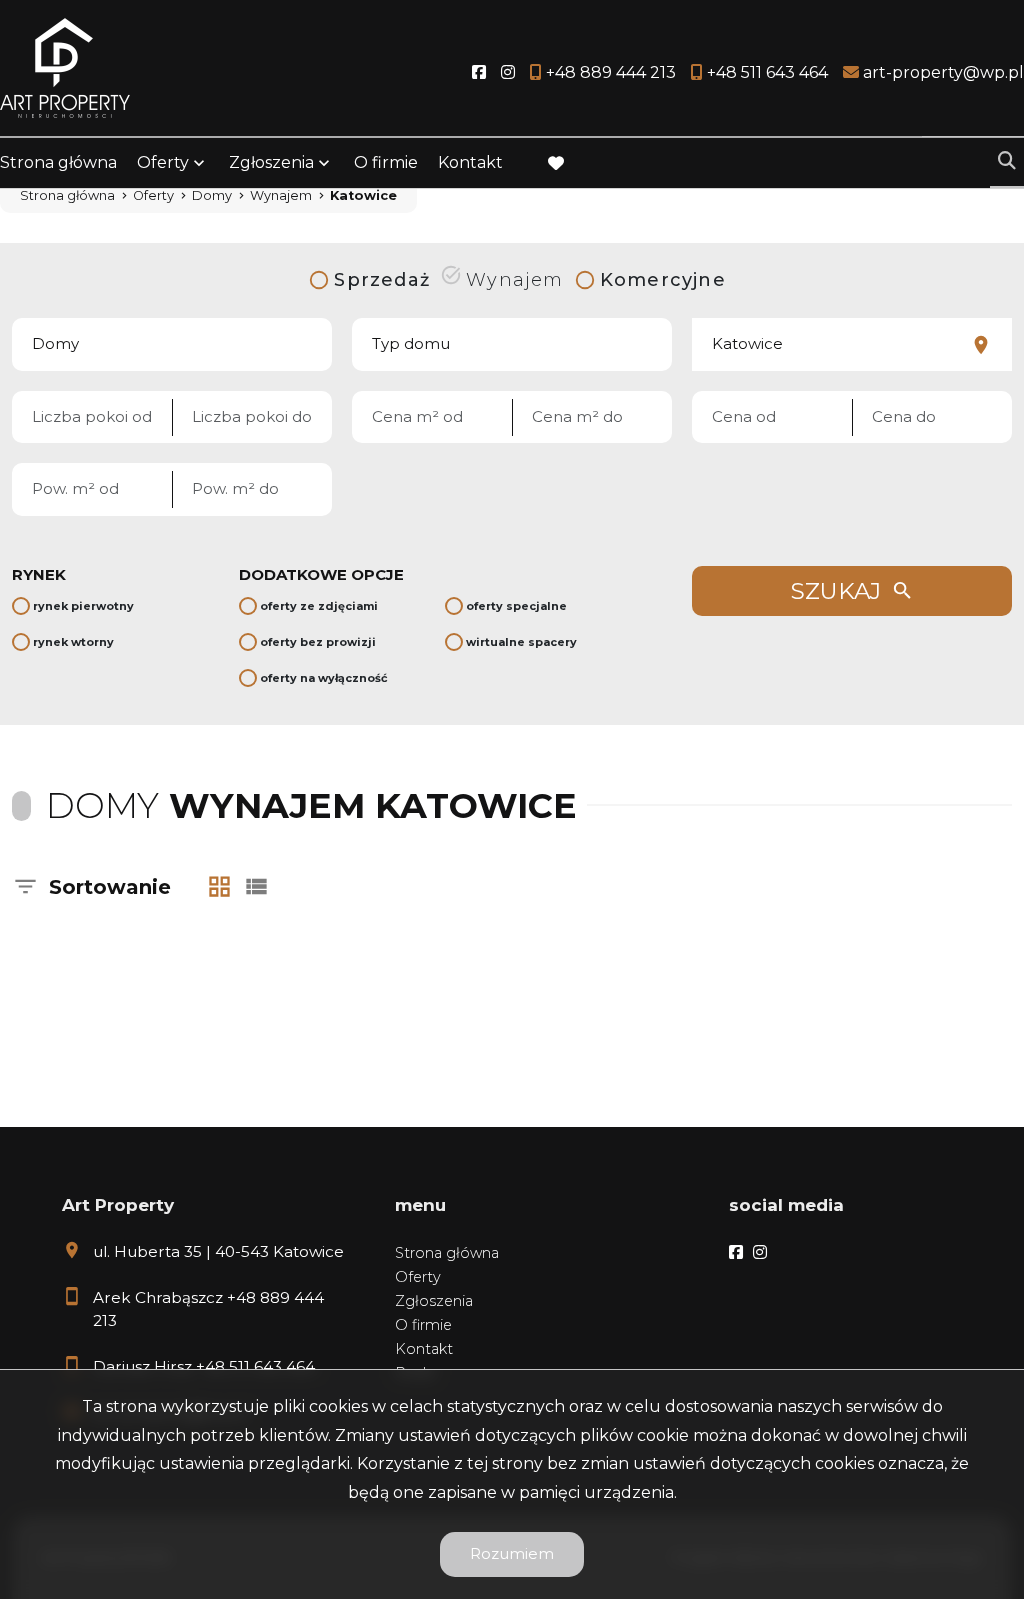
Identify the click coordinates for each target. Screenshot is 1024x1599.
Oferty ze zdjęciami (319, 606)
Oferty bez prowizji (318, 642)
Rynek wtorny (73, 642)
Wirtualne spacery (521, 642)
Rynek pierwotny (83, 606)
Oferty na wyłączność (324, 678)
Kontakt (470, 162)
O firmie (386, 162)
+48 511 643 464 (255, 1366)
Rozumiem (512, 1553)
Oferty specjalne (516, 606)
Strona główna (58, 162)
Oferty (163, 162)
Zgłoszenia (434, 1301)
